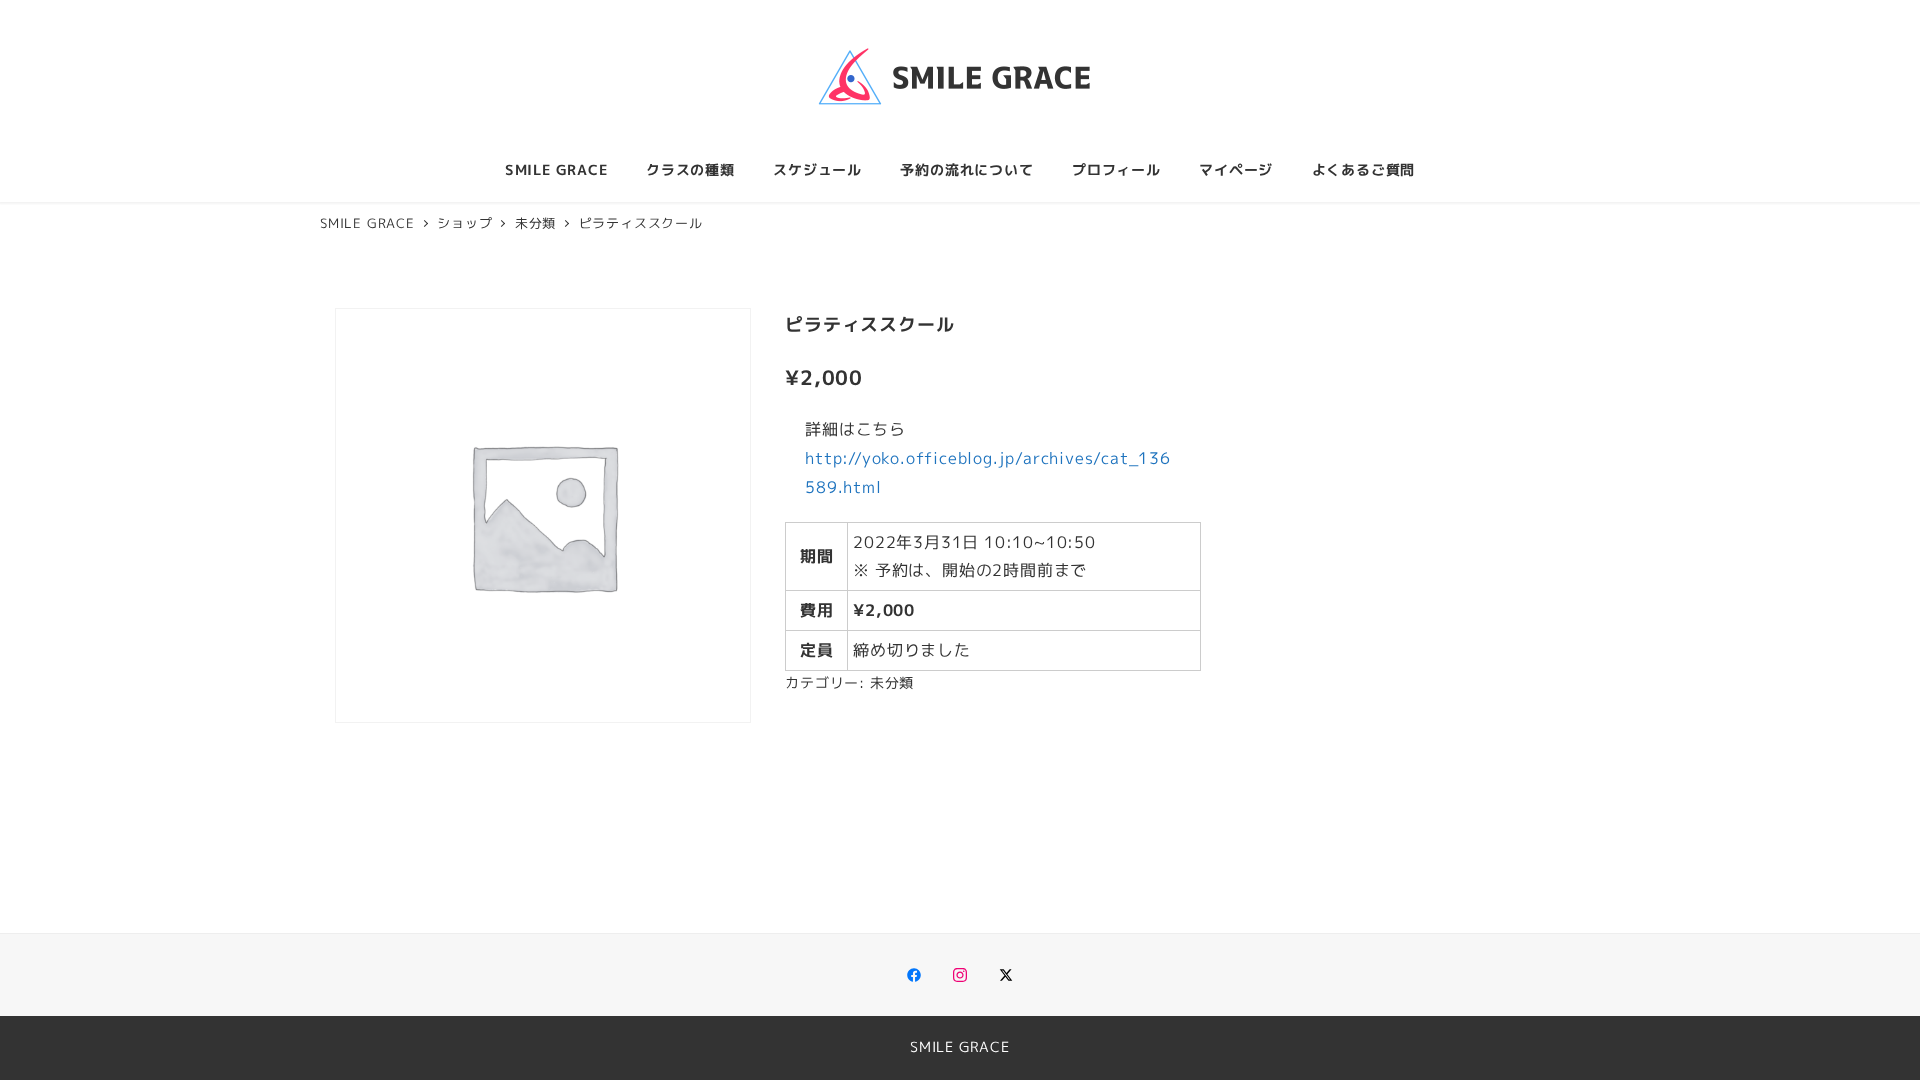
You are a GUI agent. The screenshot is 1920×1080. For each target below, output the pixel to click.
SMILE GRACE (960, 1047)
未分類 (892, 683)
